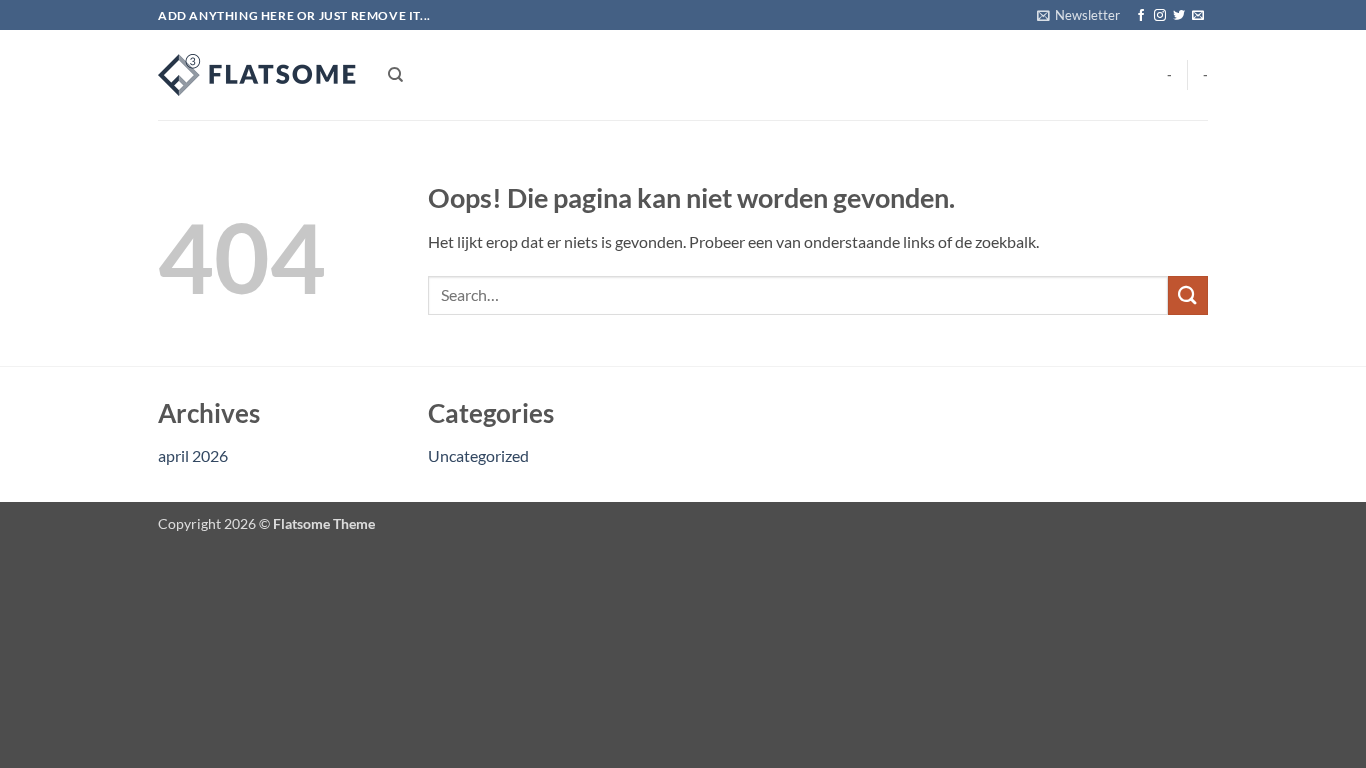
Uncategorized (478, 455)
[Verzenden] (1188, 295)
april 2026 (193, 455)
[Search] (395, 75)
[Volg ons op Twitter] (1179, 16)
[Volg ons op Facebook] (1141, 16)
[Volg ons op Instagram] (1160, 16)
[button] (1078, 15)
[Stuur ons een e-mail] (1198, 16)
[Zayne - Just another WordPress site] (258, 75)
